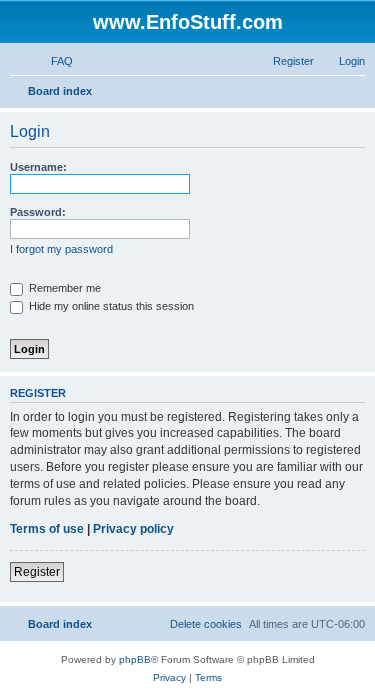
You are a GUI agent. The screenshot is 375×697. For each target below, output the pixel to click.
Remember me (63, 288)
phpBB (135, 659)
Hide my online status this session (110, 306)
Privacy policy (133, 529)
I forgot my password (61, 249)
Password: (38, 212)
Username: (38, 167)
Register (37, 572)
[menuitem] (53, 61)
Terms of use (47, 529)
